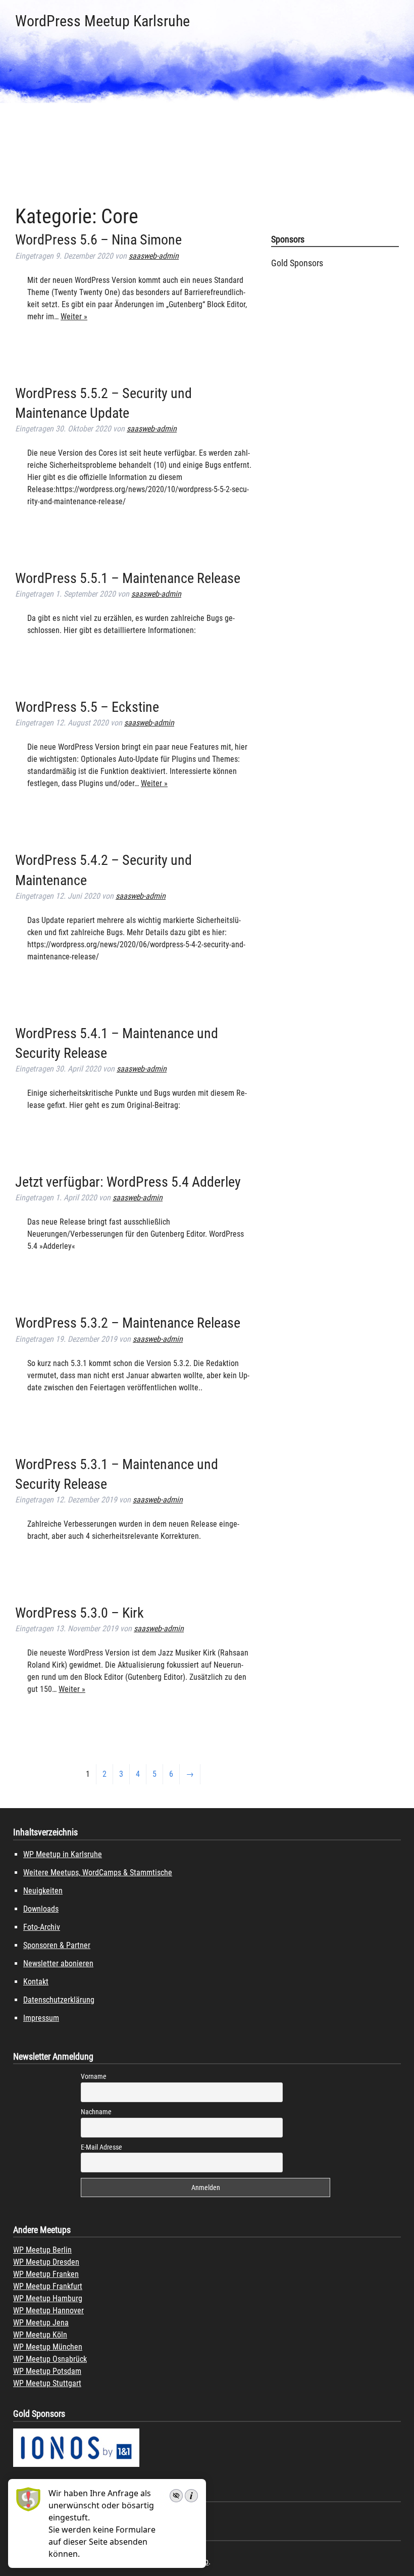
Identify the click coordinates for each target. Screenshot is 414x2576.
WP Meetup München (48, 2347)
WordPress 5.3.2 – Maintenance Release (128, 1323)
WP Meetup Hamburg (48, 2298)
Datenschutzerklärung (59, 2000)
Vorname (94, 2076)
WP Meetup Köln (40, 2335)
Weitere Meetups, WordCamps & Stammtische (98, 1873)
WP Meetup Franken (46, 2274)
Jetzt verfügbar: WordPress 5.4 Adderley (128, 1182)
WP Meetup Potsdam (47, 2371)
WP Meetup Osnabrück (50, 2359)
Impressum (41, 2018)
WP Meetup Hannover (48, 2311)
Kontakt (36, 1982)
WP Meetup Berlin (42, 2250)
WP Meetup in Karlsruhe (63, 1854)
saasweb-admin (154, 256)
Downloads (41, 1909)
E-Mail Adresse (101, 2147)
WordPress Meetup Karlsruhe (102, 21)
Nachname (96, 2112)
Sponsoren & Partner (57, 1945)
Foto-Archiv (42, 1927)
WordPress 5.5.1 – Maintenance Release (128, 578)
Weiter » (74, 317)
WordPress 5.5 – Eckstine (87, 707)
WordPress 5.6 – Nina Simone (98, 240)
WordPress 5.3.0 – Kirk (80, 1613)
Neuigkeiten (43, 1891)
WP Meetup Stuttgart (47, 2383)
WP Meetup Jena (41, 2323)
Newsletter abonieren (58, 1963)
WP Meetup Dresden (46, 2262)
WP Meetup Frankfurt (48, 2286)
